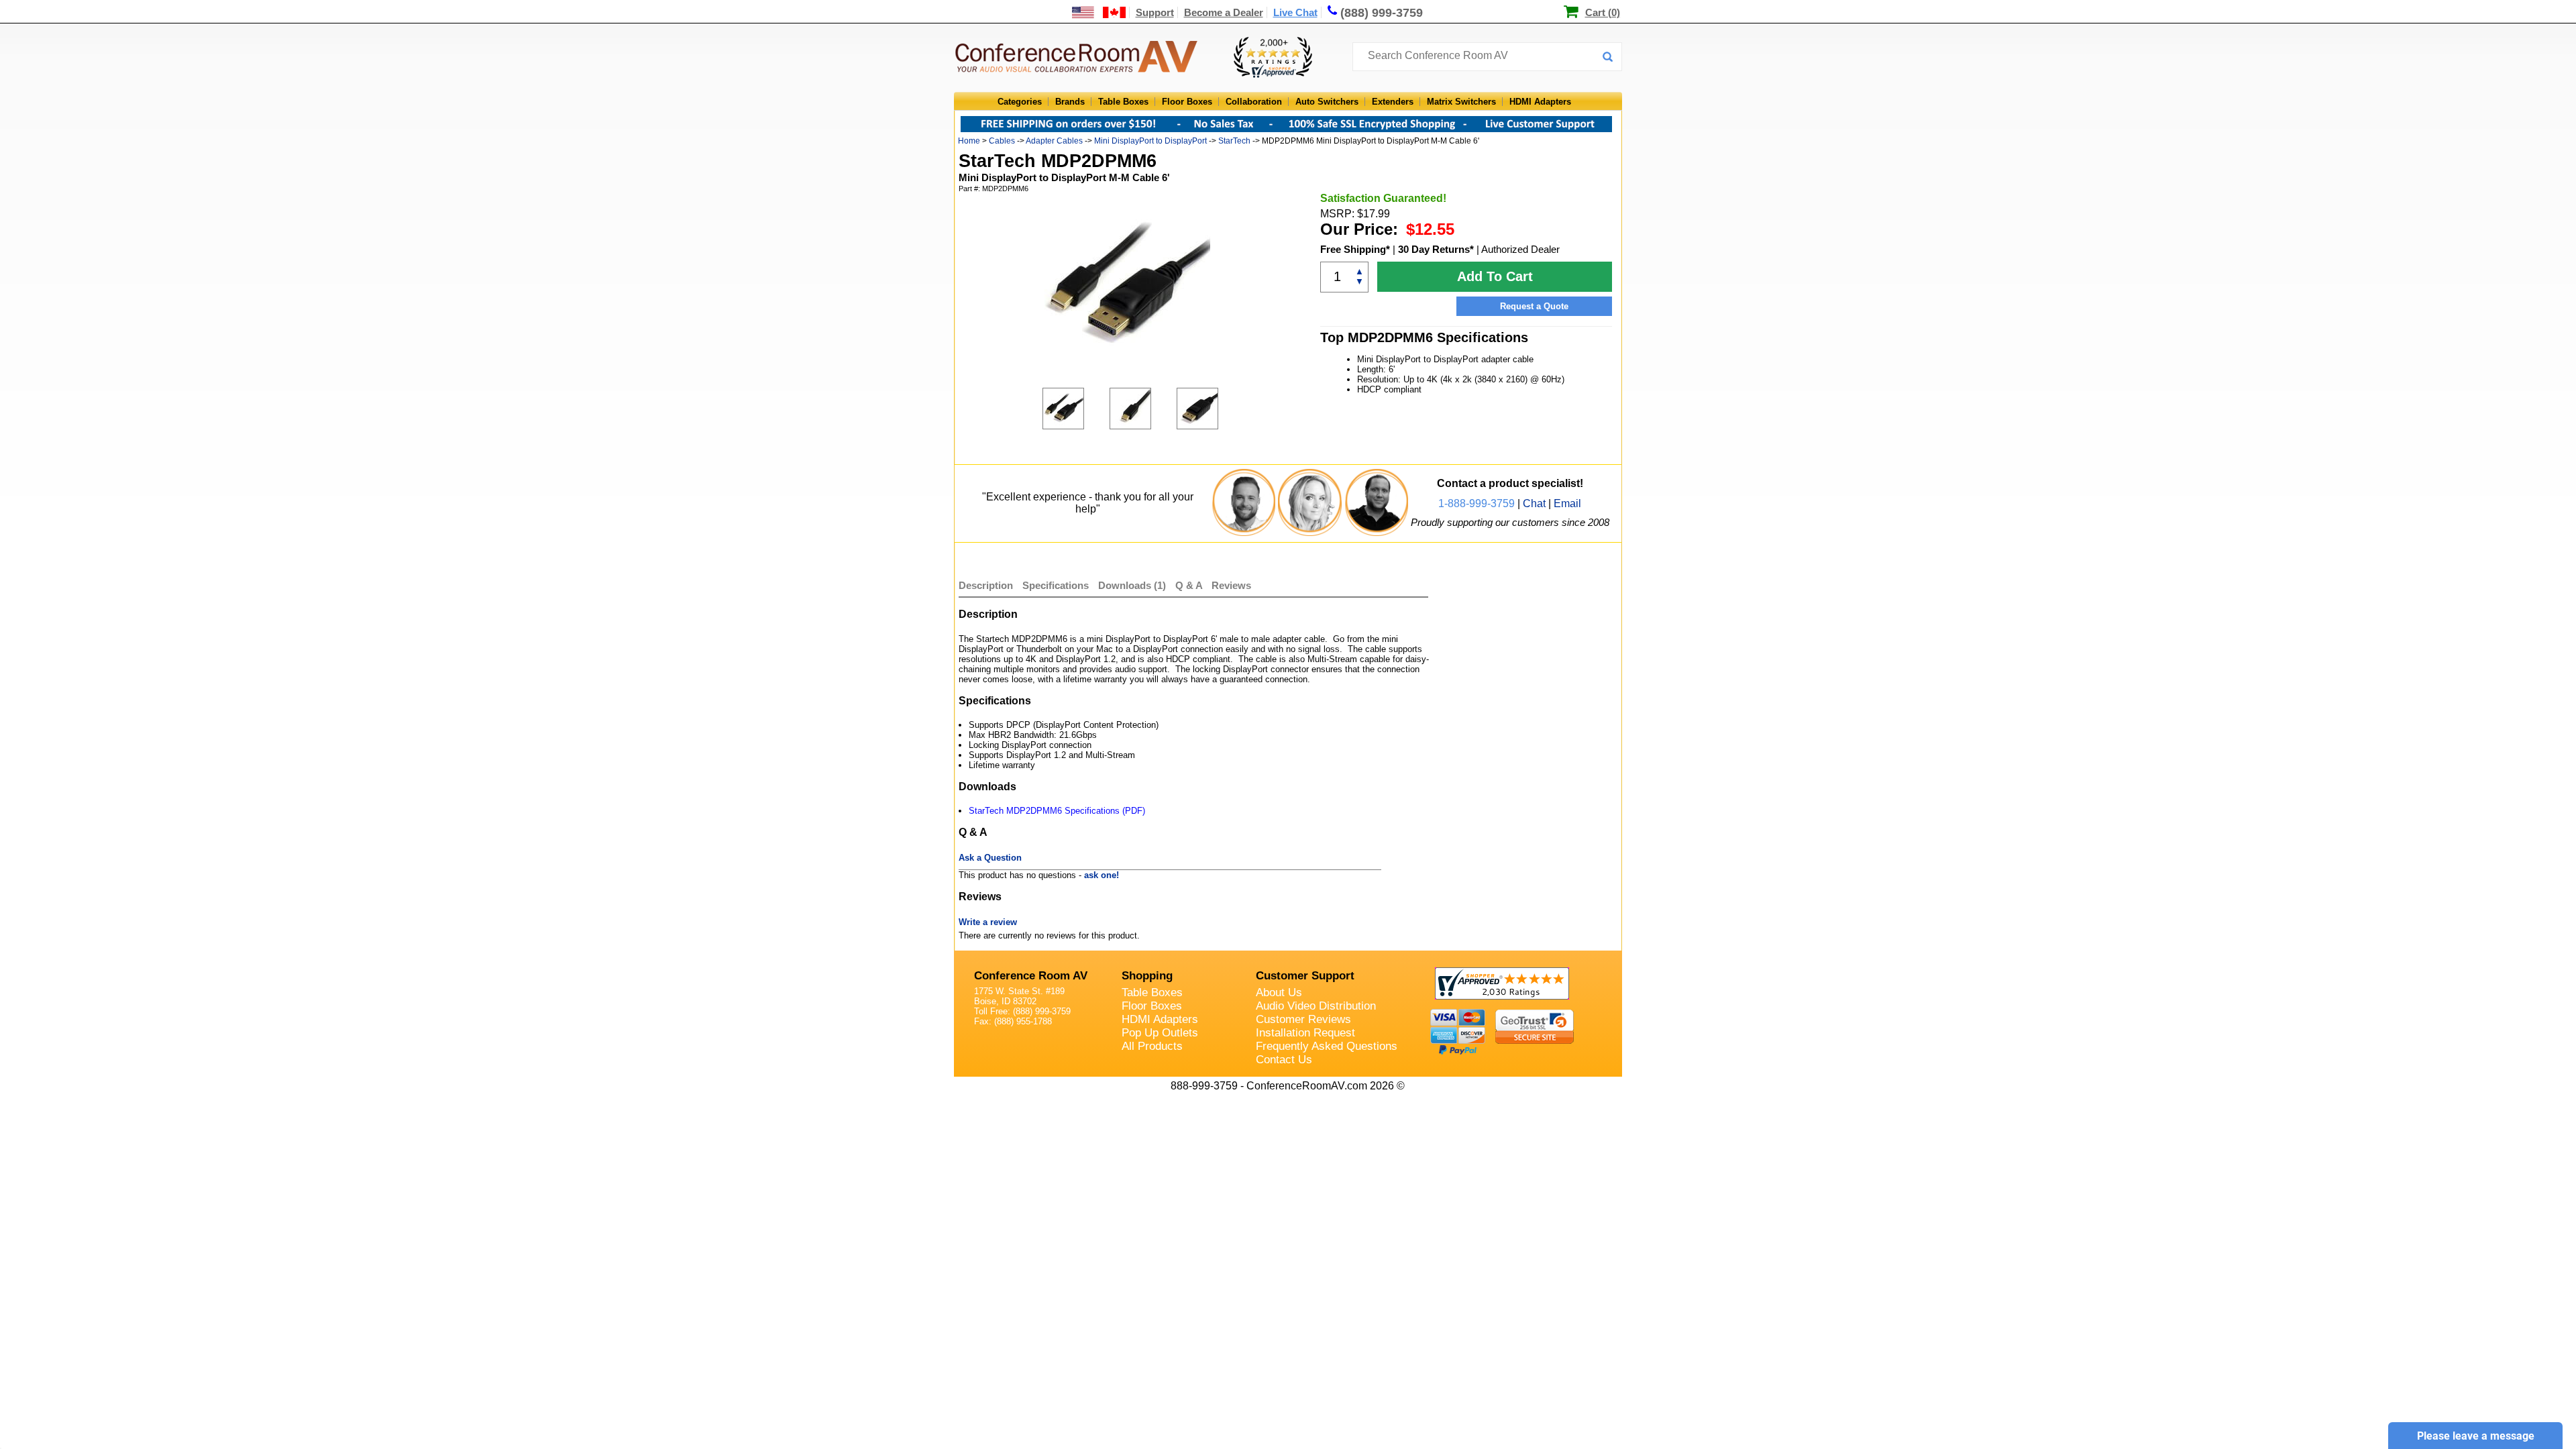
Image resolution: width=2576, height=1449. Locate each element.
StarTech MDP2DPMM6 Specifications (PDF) (1057, 811)
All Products (1152, 1046)
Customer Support (1305, 976)
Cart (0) (1603, 12)
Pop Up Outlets (1160, 1033)
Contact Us (1284, 1060)
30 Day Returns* (1436, 249)
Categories (1020, 102)
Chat (1534, 503)
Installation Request (1305, 1033)
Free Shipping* (1355, 249)
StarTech (1234, 141)
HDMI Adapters (1540, 102)
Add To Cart (1495, 276)
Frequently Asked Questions (1327, 1046)
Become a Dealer (1224, 12)
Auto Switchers (1327, 102)
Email (1567, 503)
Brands (1070, 102)
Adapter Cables (1054, 141)
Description (986, 585)
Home (969, 141)
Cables (1002, 141)
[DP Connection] (1210, 409)
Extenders (1393, 102)
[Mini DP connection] (1143, 409)
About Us (1279, 992)
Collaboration (1254, 102)
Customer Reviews (1303, 1019)
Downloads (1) (1132, 585)
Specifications (1056, 585)
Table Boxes (1123, 102)
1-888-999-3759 (1477, 503)
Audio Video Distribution (1316, 1006)
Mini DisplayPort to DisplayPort (1150, 141)
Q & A (1190, 585)
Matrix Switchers (1461, 102)
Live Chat (1295, 12)
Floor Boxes (1187, 102)
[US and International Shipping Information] (1099, 12)
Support (1155, 12)
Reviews (1231, 585)
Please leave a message (2476, 1436)
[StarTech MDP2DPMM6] (1076, 409)
